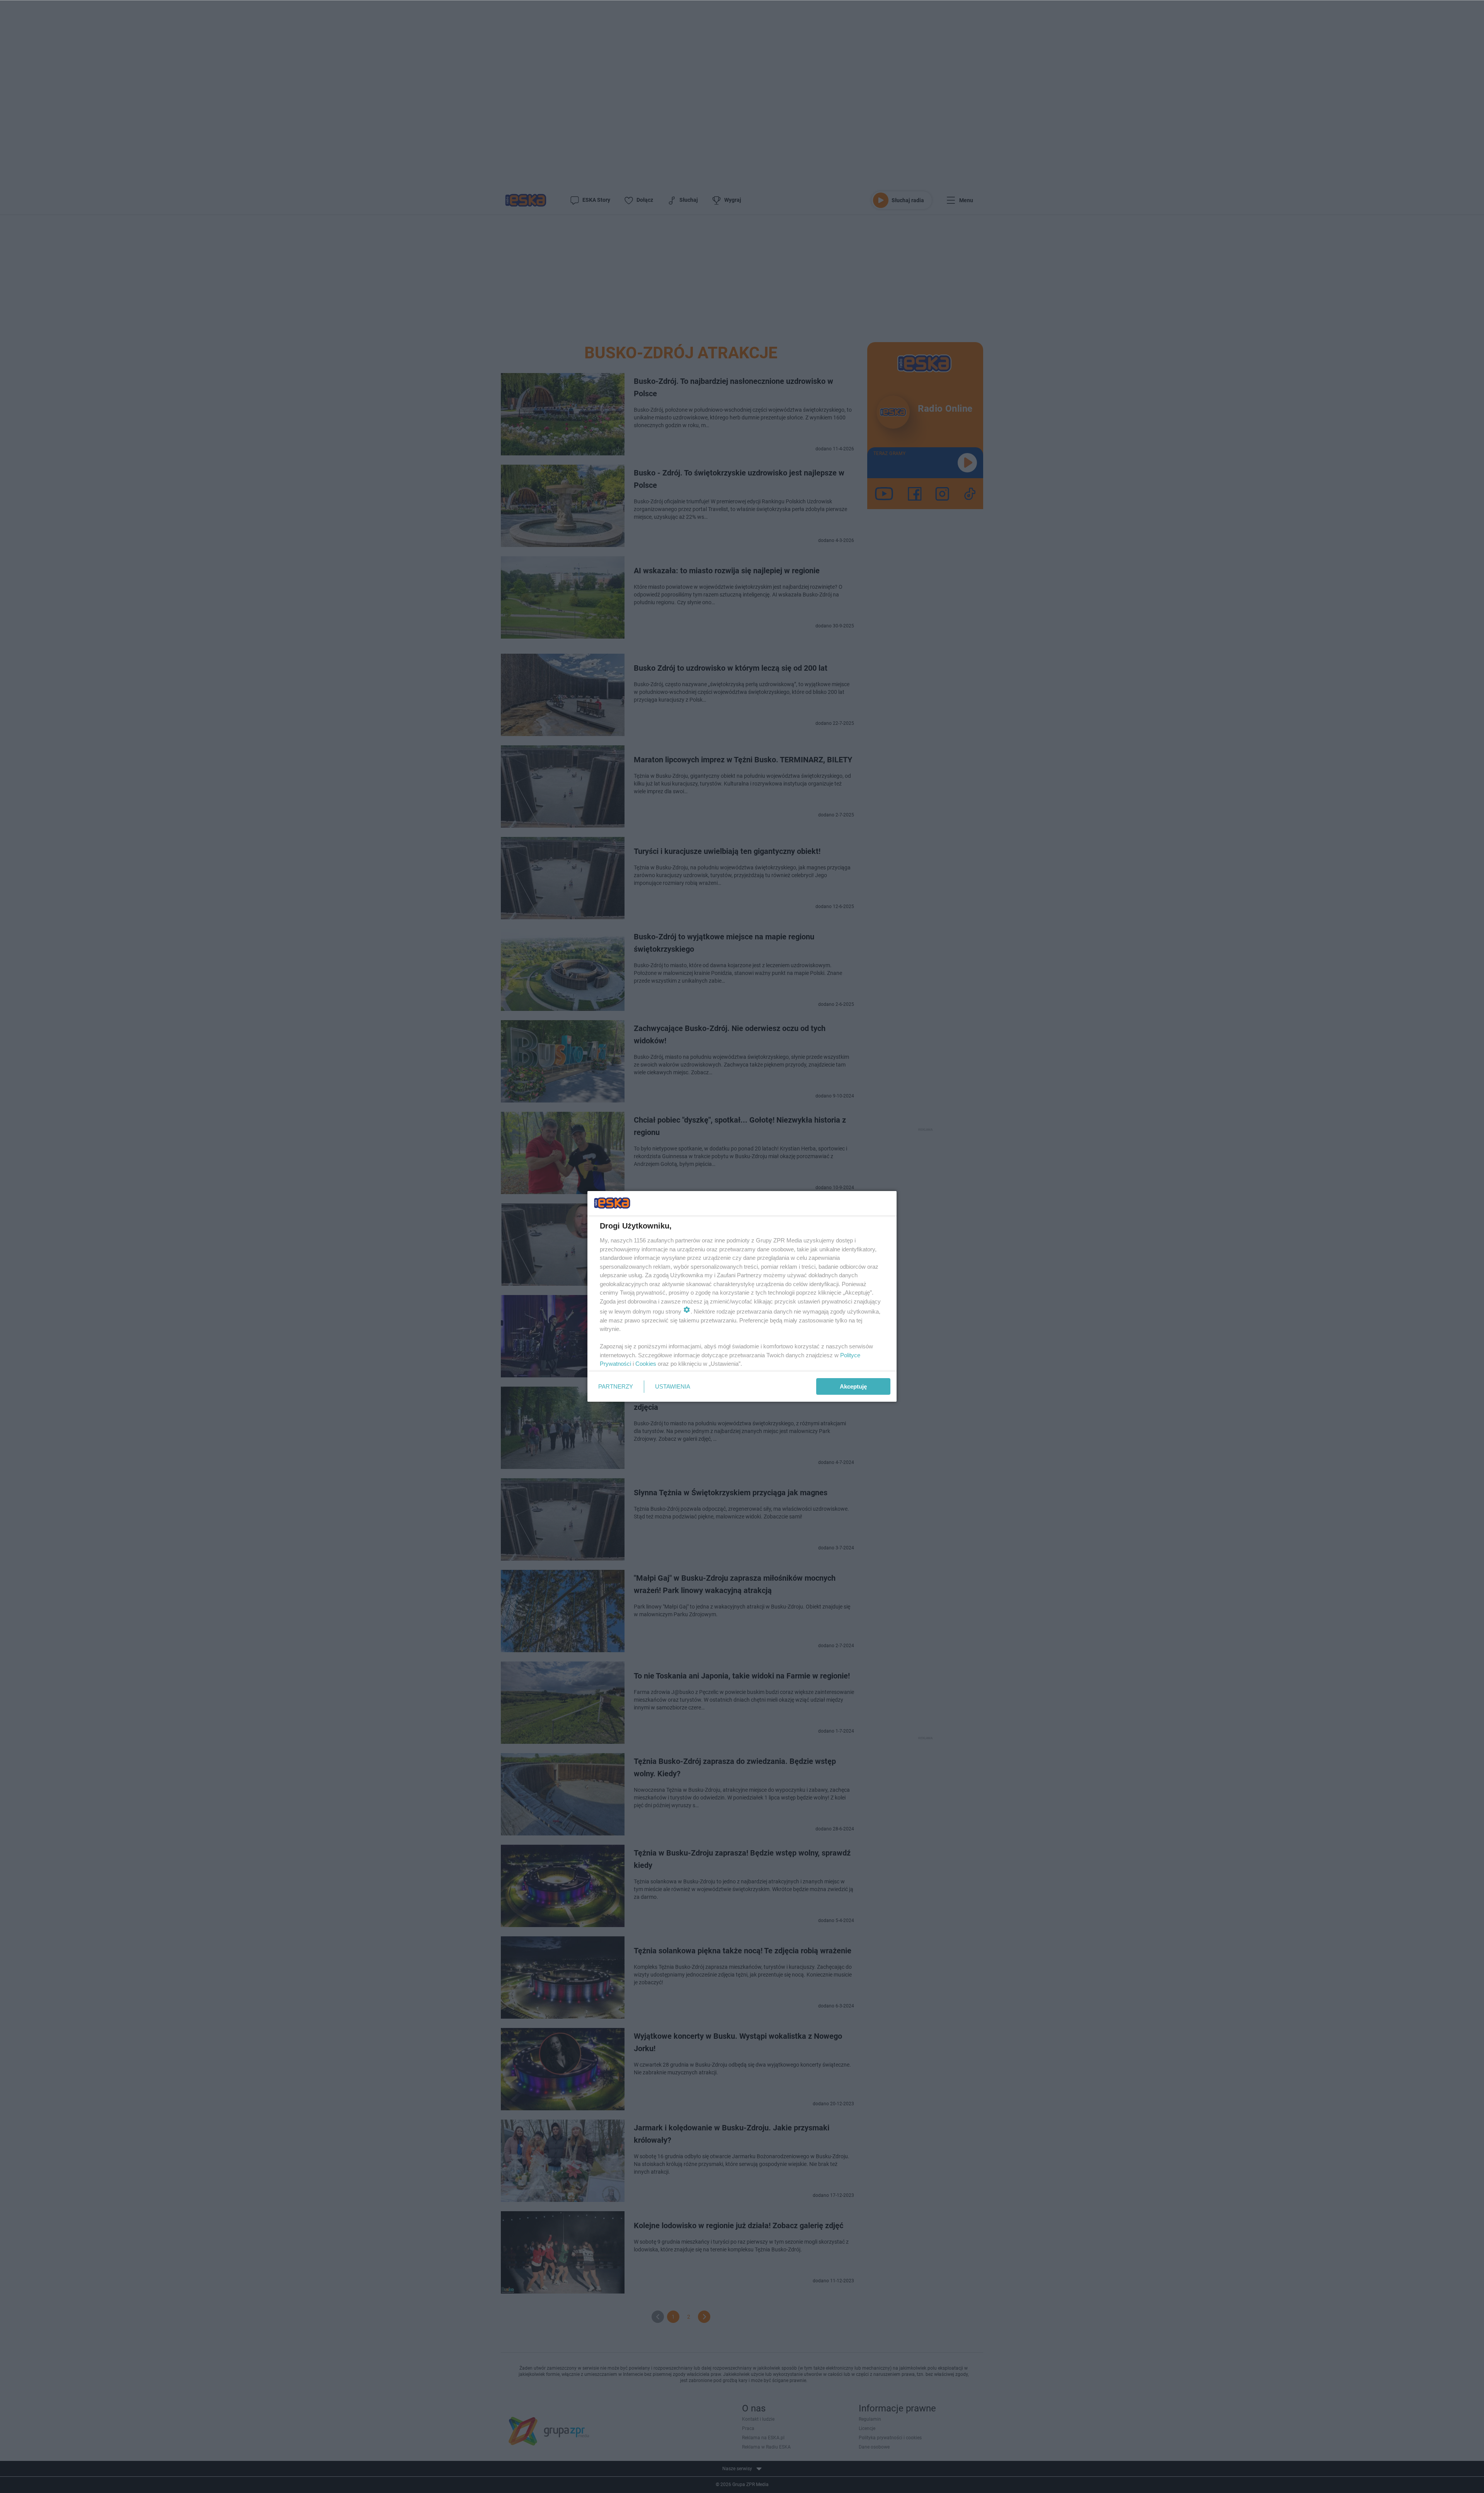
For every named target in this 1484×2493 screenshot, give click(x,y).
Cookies (646, 1364)
